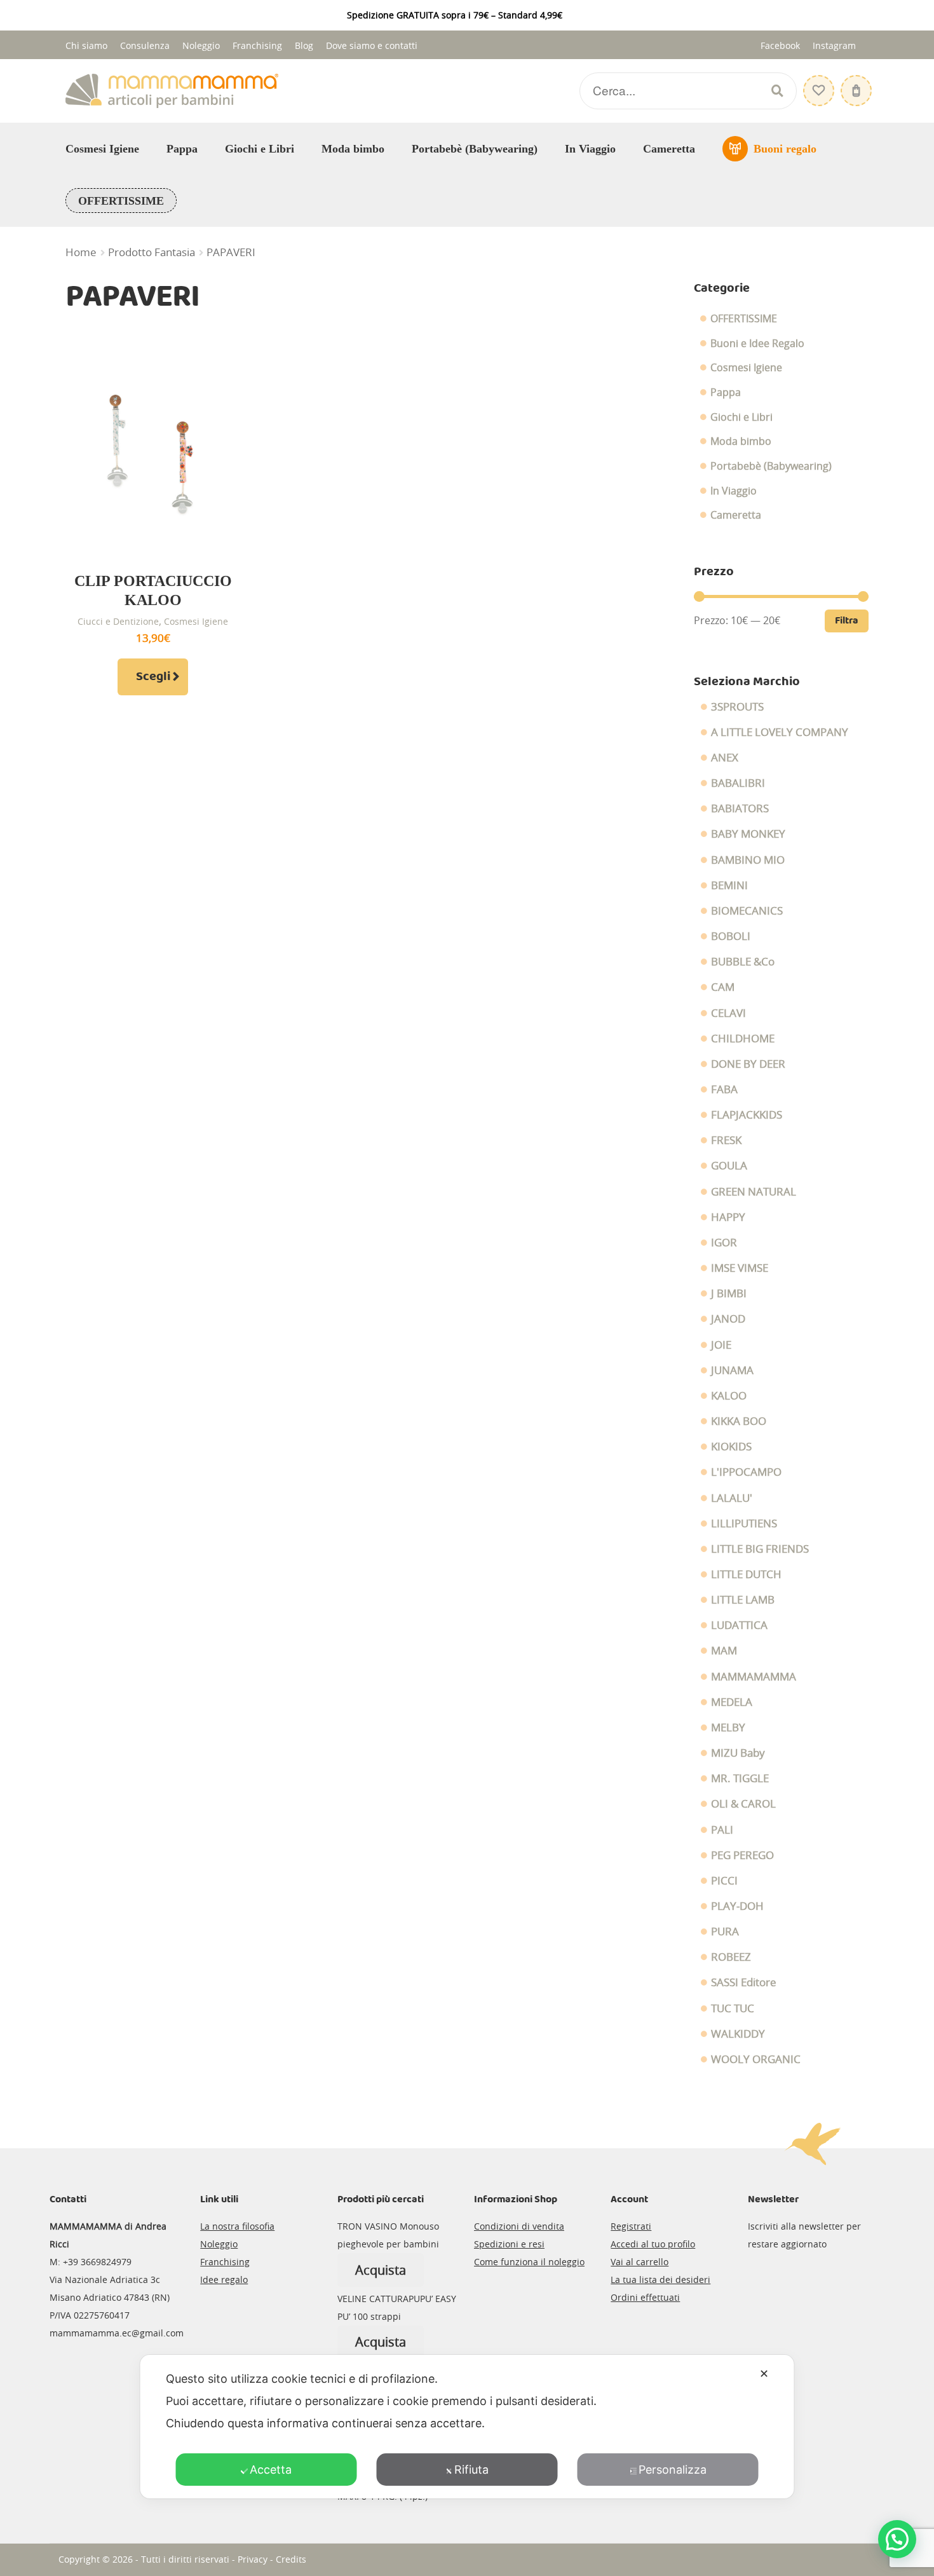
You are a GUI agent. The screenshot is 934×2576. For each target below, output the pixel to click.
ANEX (725, 758)
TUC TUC (733, 2008)
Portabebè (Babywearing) (475, 149)
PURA (725, 1932)
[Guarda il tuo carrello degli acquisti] (855, 84)
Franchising (257, 45)
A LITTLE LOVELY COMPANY (780, 732)
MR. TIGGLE (740, 1778)
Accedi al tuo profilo (653, 2244)
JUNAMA (732, 1370)
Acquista (381, 2270)
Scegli (153, 677)
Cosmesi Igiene (102, 149)
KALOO (729, 1396)
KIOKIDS (731, 1447)
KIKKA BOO (739, 1421)
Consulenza (145, 45)
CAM (723, 987)
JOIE (721, 1345)
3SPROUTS (737, 707)
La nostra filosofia (237, 2226)
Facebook (780, 45)
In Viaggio (590, 149)
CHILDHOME (743, 1039)
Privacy (253, 2559)
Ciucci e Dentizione (118, 621)
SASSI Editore (744, 1982)
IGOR (724, 1243)
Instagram (834, 45)
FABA (724, 1089)
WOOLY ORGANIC (756, 2059)
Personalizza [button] (673, 2470)
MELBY (728, 1728)
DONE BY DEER (748, 1064)
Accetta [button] (271, 2470)
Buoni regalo (785, 149)
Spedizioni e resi (509, 2244)
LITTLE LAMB (743, 1600)
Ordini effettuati (645, 2297)
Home (81, 252)
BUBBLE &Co (743, 962)
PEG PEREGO (742, 1855)
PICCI (724, 1881)
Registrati (631, 2226)
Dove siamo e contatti (372, 45)
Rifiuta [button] (471, 2470)
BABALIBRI (738, 783)
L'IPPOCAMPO (746, 1472)
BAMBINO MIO (748, 860)
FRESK (726, 1140)
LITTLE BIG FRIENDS (760, 1549)
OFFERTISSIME (121, 201)
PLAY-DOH (737, 1906)
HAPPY (728, 1217)
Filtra (847, 621)
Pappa (182, 149)
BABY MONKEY (748, 834)
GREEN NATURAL (754, 1192)
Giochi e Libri (260, 149)
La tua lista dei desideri (660, 2280)
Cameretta (669, 149)
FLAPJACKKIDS (747, 1115)
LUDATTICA (739, 1625)
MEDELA (732, 1702)
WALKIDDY (738, 2034)
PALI (722, 1830)
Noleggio (201, 45)
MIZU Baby (738, 1753)
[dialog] (467, 2427)
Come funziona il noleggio (529, 2262)
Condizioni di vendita (519, 2226)
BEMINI (729, 885)
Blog (304, 45)
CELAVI (728, 1013)
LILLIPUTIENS (744, 1523)
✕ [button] (764, 2374)
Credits (291, 2559)
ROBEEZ (731, 1957)
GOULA (729, 1166)
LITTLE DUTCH (746, 1574)
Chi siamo (86, 45)
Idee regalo (224, 2280)
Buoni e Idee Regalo (757, 343)
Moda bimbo (353, 149)
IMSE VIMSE (740, 1268)
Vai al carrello (640, 2262)
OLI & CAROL (743, 1804)
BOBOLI (731, 936)
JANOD (728, 1319)
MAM (724, 1651)
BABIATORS (740, 808)
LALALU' (732, 1498)
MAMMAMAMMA (754, 1677)
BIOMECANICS (747, 911)
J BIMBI (729, 1293)
